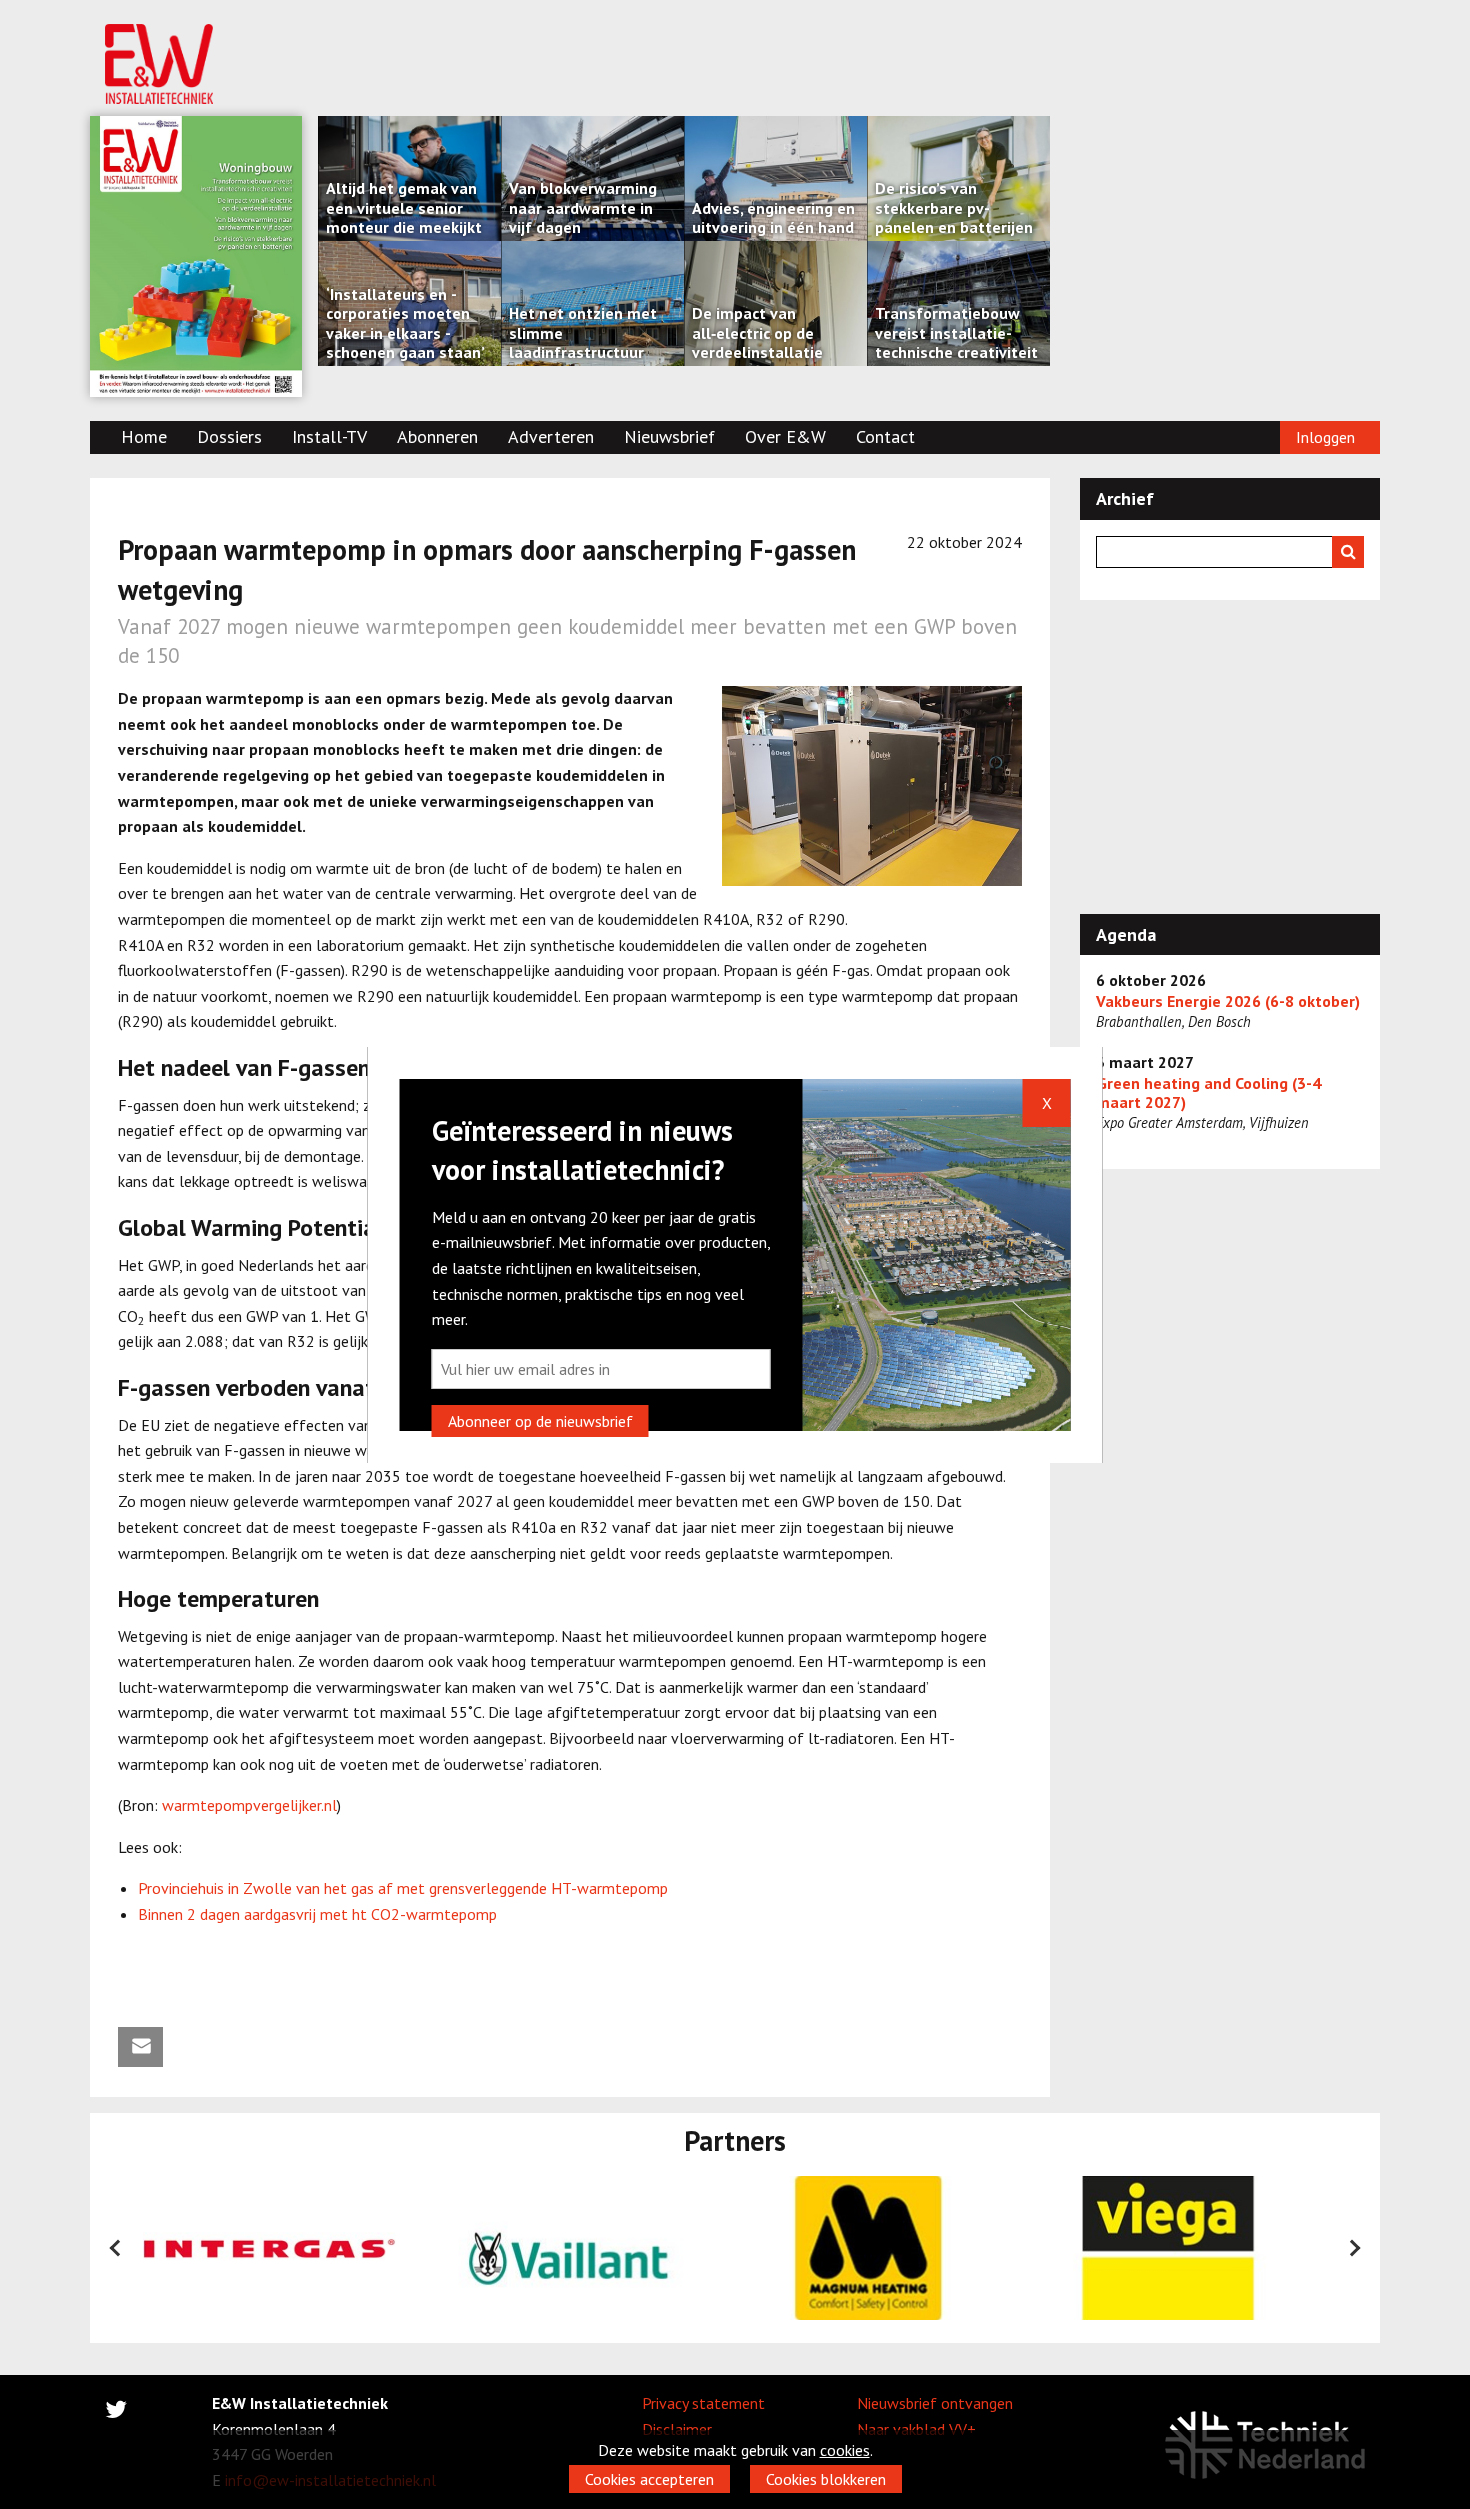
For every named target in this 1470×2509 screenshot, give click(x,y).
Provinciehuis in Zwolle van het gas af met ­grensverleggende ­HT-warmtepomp (403, 1888)
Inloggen (1325, 437)
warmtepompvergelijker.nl (249, 1805)
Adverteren (551, 436)
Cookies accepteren (649, 2479)
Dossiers (229, 436)
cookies (845, 2450)
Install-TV (329, 436)
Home (144, 436)
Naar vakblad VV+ (916, 2429)
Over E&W (785, 436)
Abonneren (437, 436)
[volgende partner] (1354, 2248)
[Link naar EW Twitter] (116, 2413)
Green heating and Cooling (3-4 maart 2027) (1208, 1093)
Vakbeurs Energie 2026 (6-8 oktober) (1228, 1001)
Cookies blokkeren (826, 2479)
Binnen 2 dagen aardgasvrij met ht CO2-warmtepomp (317, 1914)
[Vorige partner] (116, 2248)
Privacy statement (703, 2403)
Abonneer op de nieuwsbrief (540, 1421)
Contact (885, 436)
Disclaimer (677, 2429)
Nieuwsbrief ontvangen (935, 2403)
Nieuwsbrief (669, 436)
